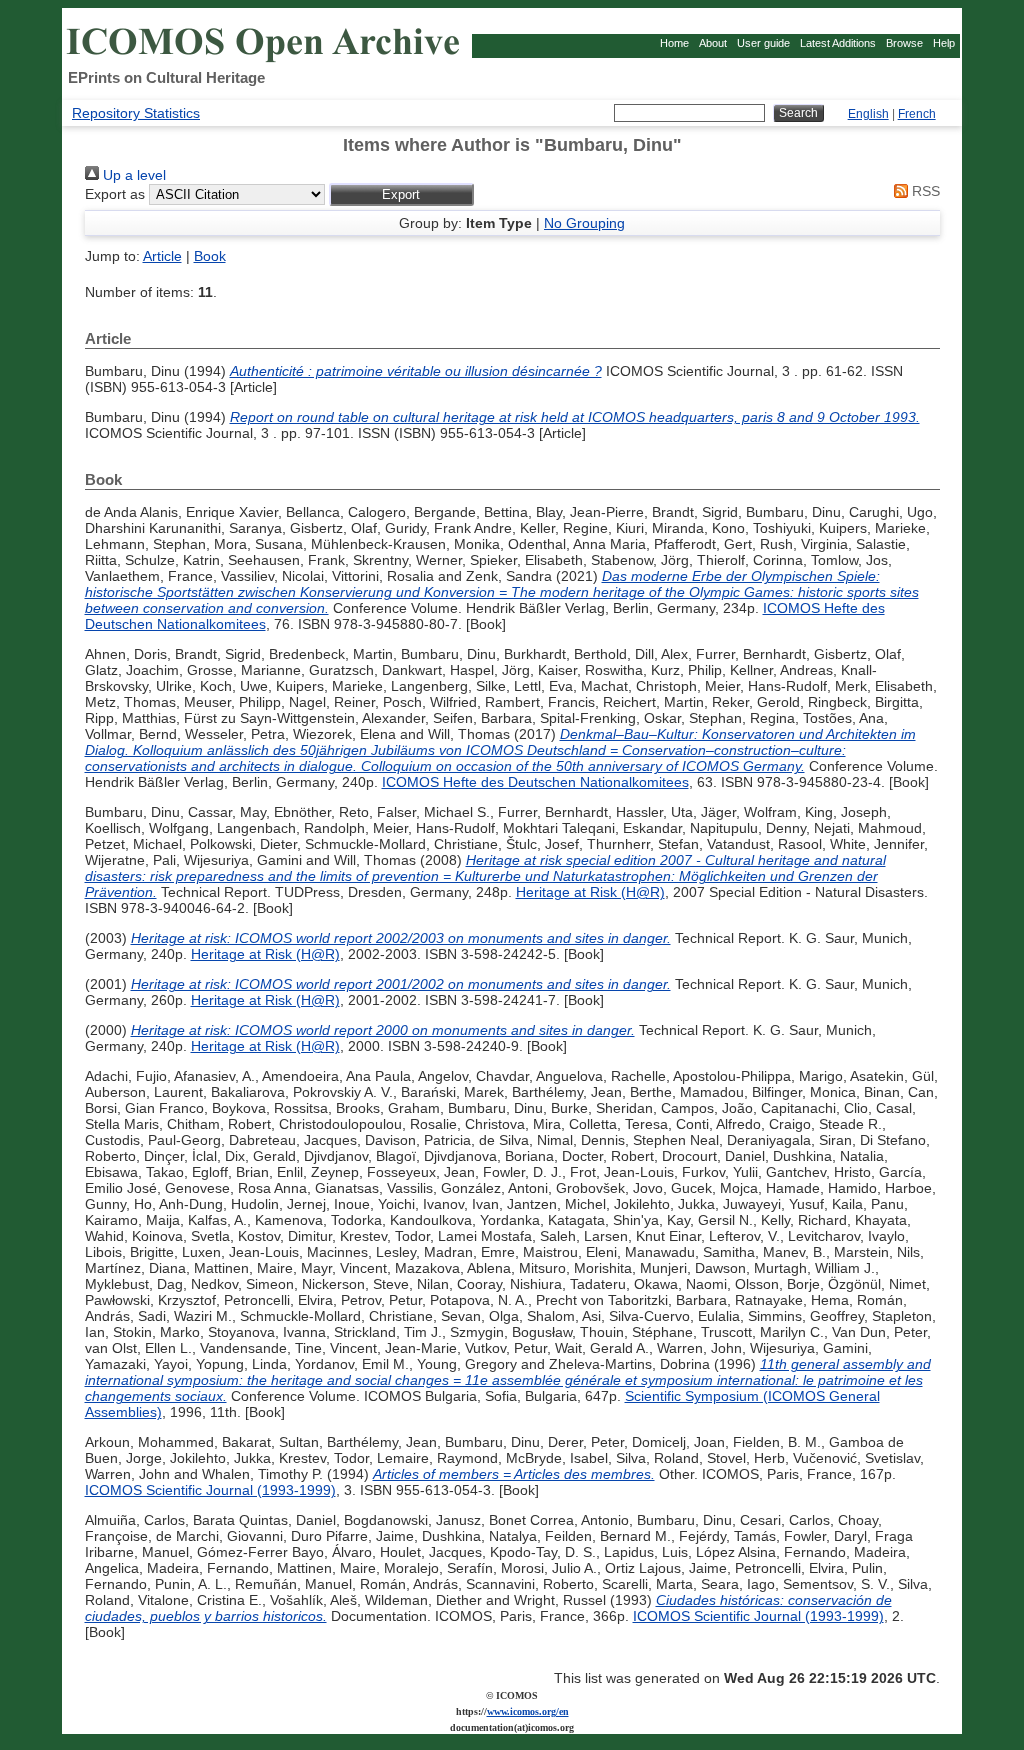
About (713, 43)
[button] (401, 194)
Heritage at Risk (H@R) (590, 892)
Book (210, 256)
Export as (115, 194)
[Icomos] (266, 61)
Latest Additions (838, 43)
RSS (924, 191)
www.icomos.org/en (528, 1711)
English (868, 114)
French (917, 114)
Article (162, 256)
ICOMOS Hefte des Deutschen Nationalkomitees (535, 782)
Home (674, 43)
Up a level (132, 175)
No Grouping (584, 223)
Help (944, 43)
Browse (904, 43)
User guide (763, 43)
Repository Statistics (136, 113)
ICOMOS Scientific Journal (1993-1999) (210, 1490)
